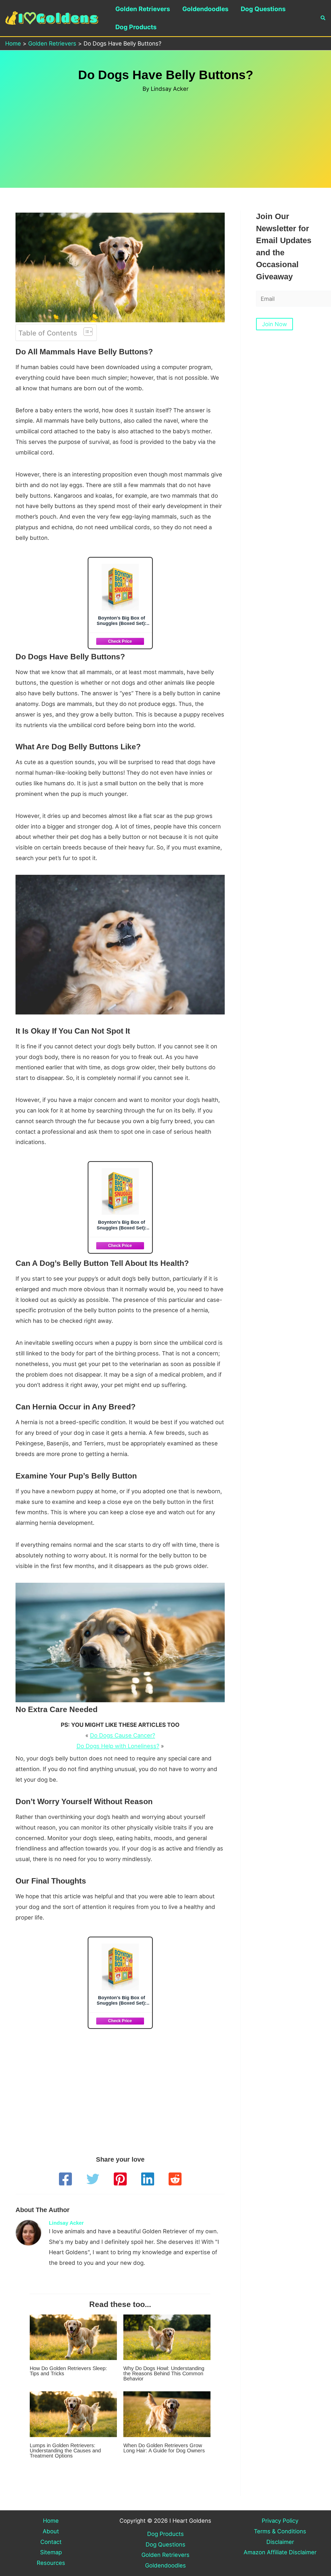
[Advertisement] (165, 132)
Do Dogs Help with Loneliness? (118, 1746)
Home (51, 2521)
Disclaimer (280, 2542)
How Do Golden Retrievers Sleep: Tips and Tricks (68, 2371)
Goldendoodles (205, 9)
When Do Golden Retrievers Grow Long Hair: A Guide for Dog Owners (164, 2448)
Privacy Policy (280, 2521)
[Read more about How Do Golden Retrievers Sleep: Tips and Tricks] (73, 2337)
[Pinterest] (120, 2179)
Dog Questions (263, 9)
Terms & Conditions (280, 2531)
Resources (51, 2563)
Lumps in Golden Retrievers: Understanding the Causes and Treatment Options (65, 2451)
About (51, 2531)
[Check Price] (120, 641)
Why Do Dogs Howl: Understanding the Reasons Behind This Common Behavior (164, 2373)
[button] (323, 18)
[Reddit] (175, 2179)
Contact (51, 2542)
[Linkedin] (148, 2179)
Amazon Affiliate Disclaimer (280, 2552)
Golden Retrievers (143, 9)
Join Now (274, 324)
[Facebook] (65, 2179)
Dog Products (136, 27)
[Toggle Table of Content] (85, 332)
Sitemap (51, 2552)
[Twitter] (93, 2179)
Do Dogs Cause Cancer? (123, 1735)
